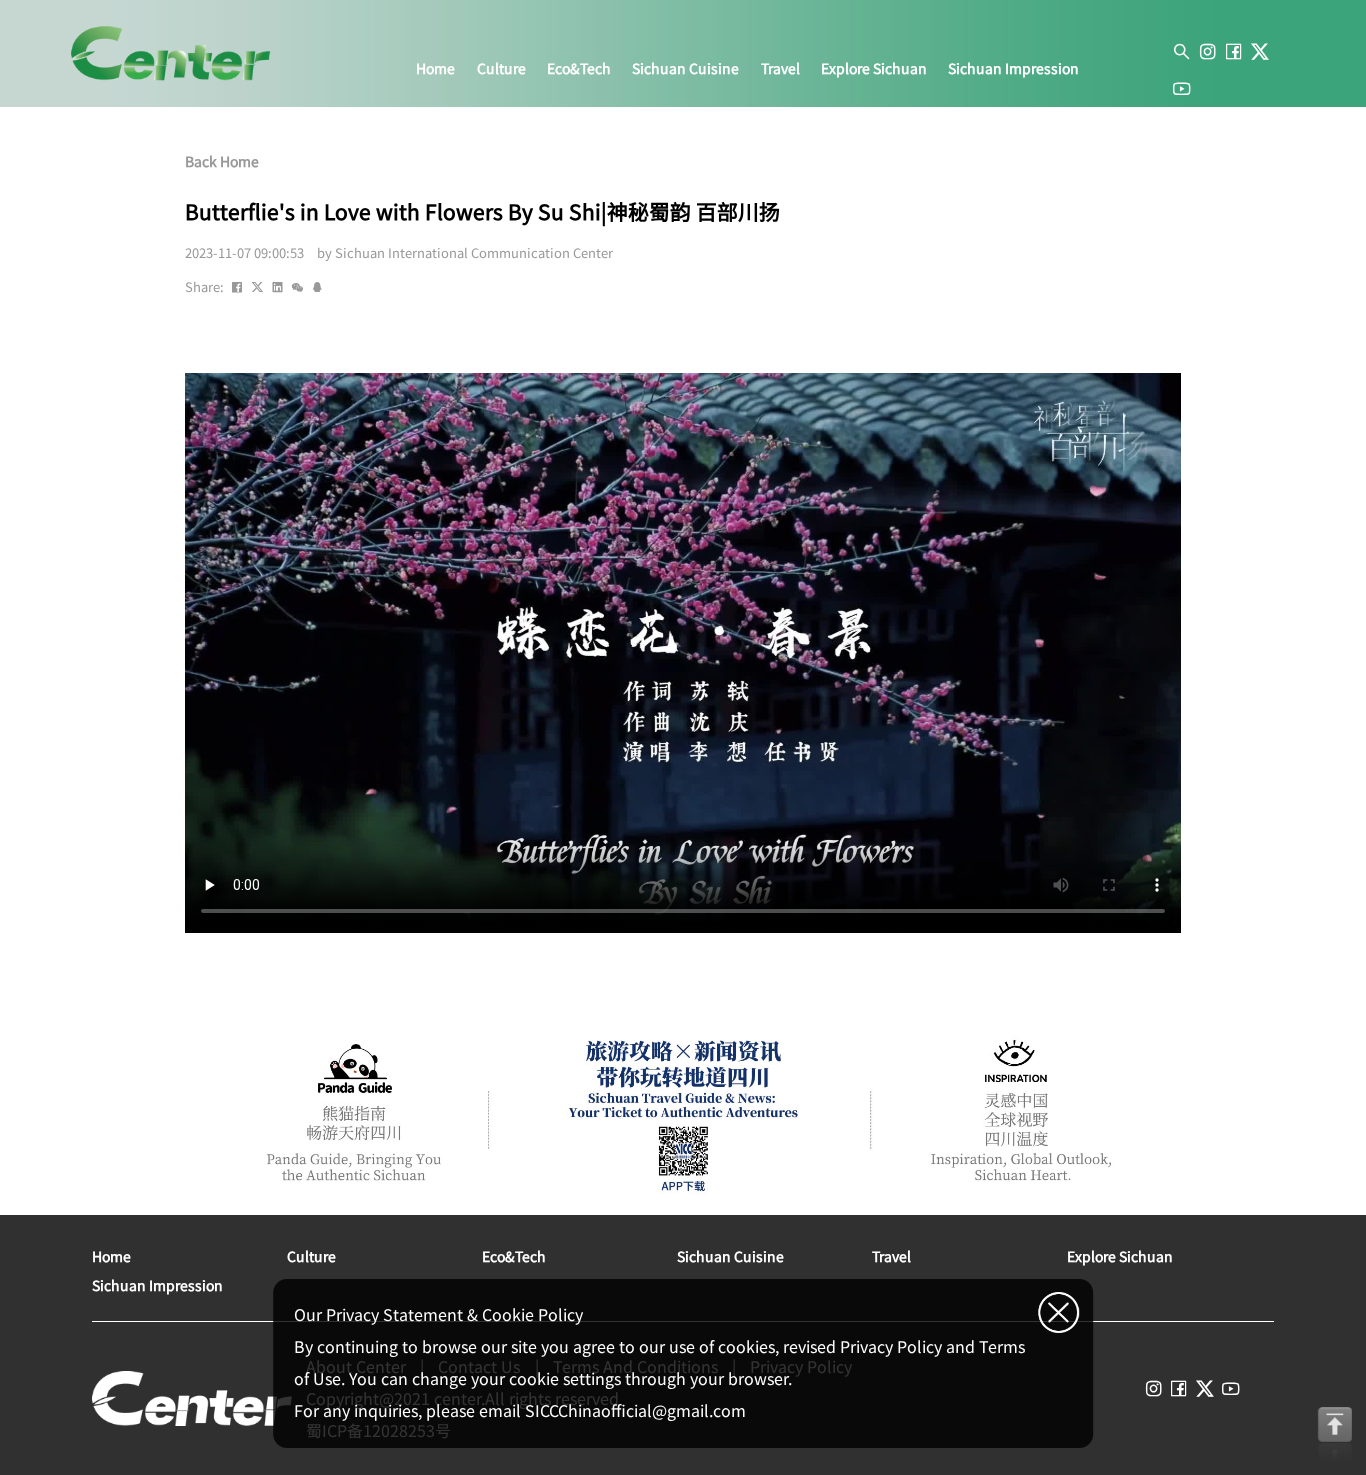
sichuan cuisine (685, 69)
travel (780, 69)
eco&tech (579, 69)
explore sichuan (874, 69)
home (435, 69)
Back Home (222, 161)
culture (501, 69)
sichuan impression (1013, 69)
